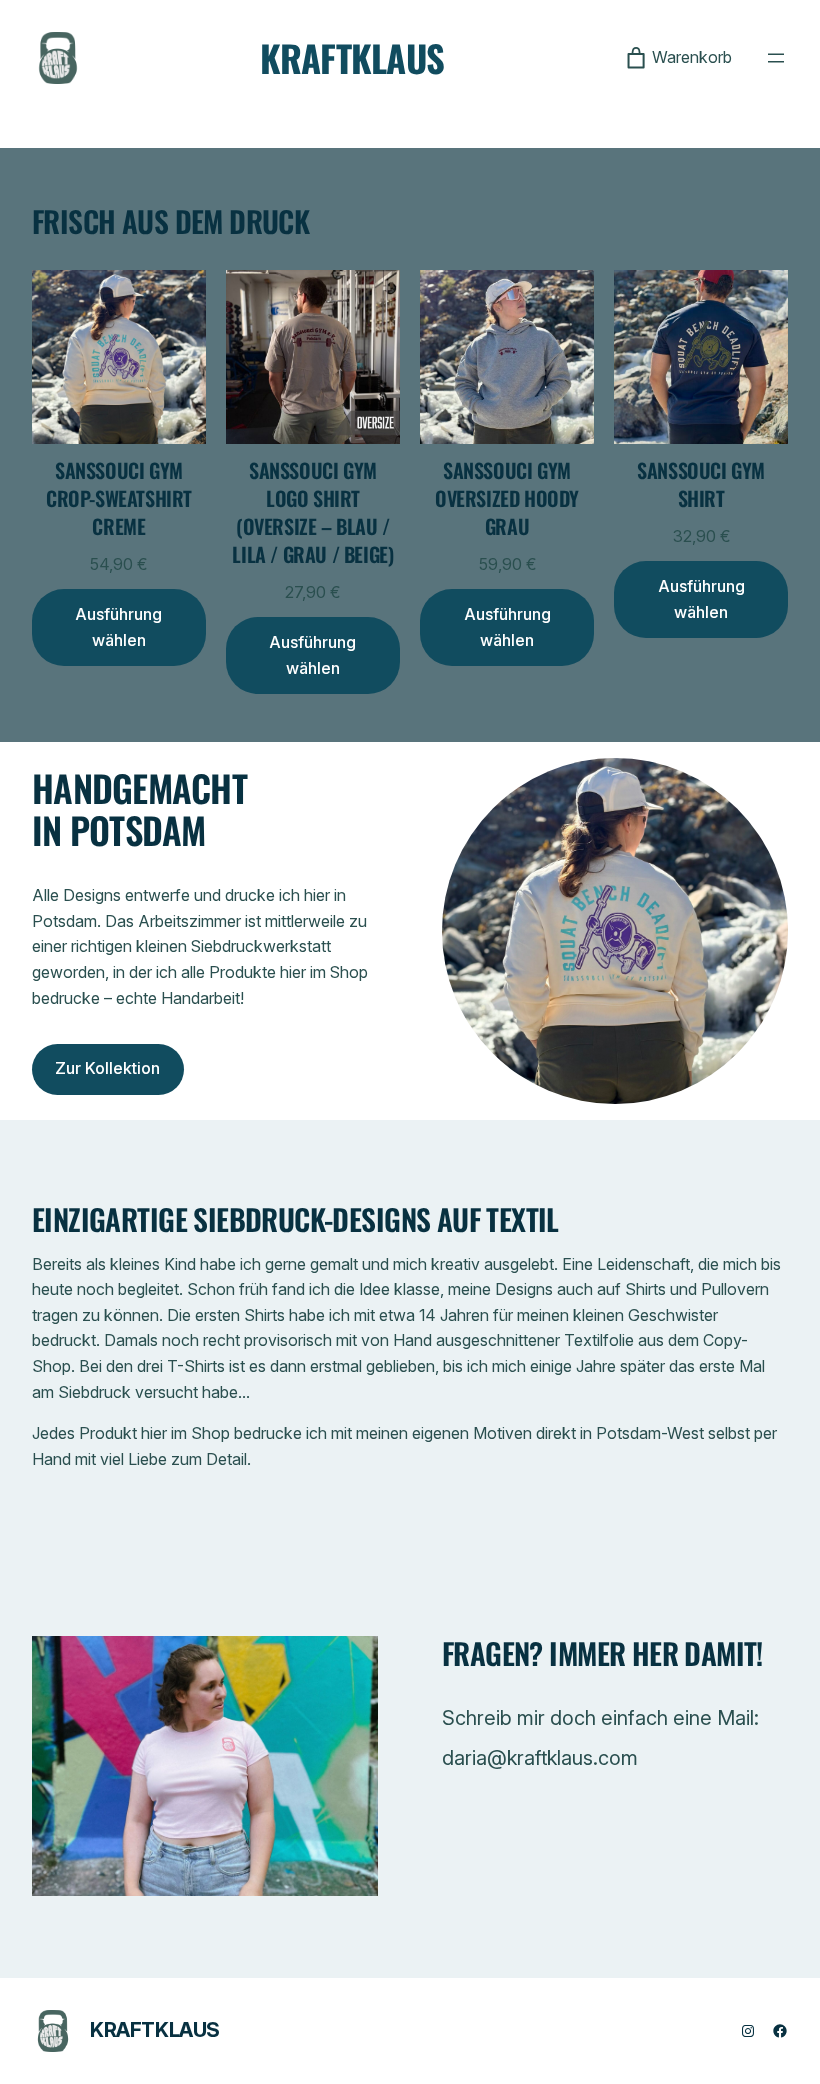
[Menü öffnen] (776, 58)
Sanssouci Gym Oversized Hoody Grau (507, 498)
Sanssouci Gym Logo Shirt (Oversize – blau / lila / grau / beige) (312, 512)
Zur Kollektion (107, 1068)
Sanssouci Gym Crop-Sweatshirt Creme (119, 498)
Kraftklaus (352, 57)
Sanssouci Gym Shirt (701, 484)
